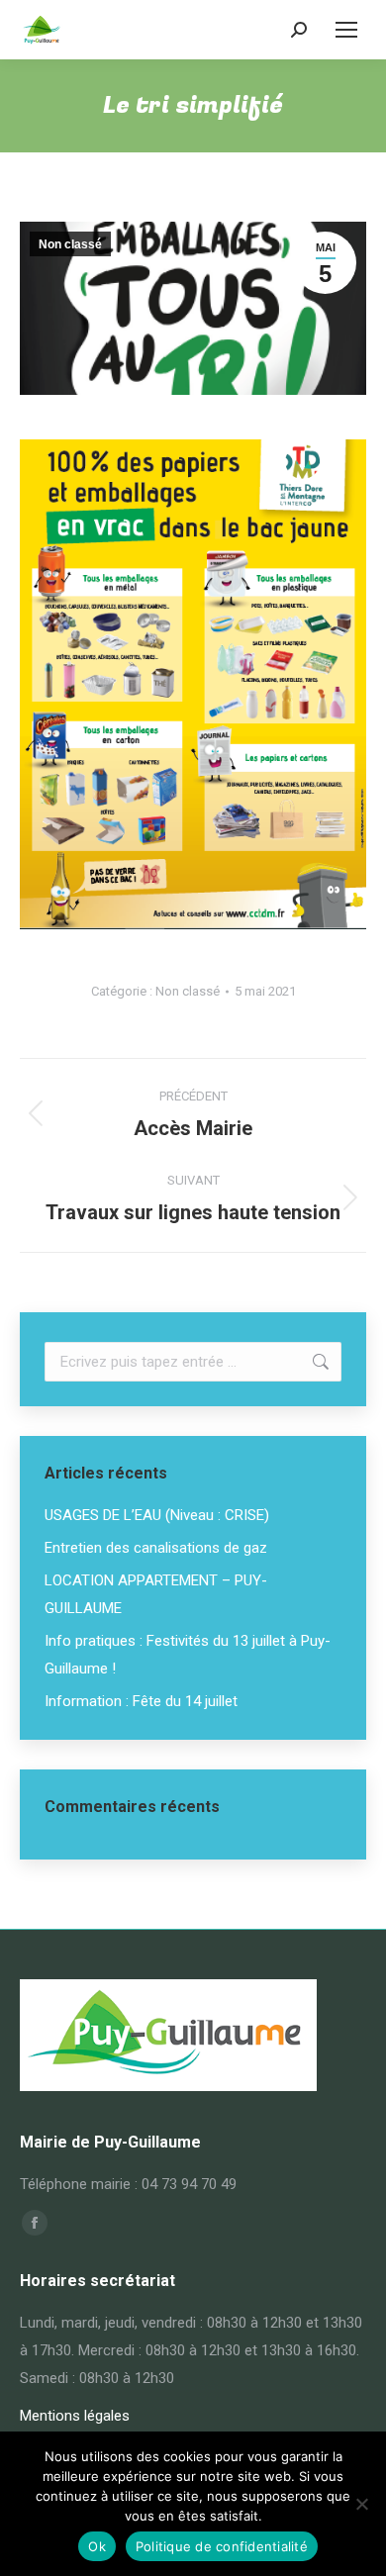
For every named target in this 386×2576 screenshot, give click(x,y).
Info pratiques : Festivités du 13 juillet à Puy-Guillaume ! (188, 1655)
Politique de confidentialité (222, 2546)
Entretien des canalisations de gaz (156, 1548)
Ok (97, 2546)
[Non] (361, 2504)
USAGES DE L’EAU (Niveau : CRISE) (157, 1515)
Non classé (70, 244)
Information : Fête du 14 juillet (141, 1701)
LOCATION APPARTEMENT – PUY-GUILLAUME (156, 1594)
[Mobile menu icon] (346, 30)
